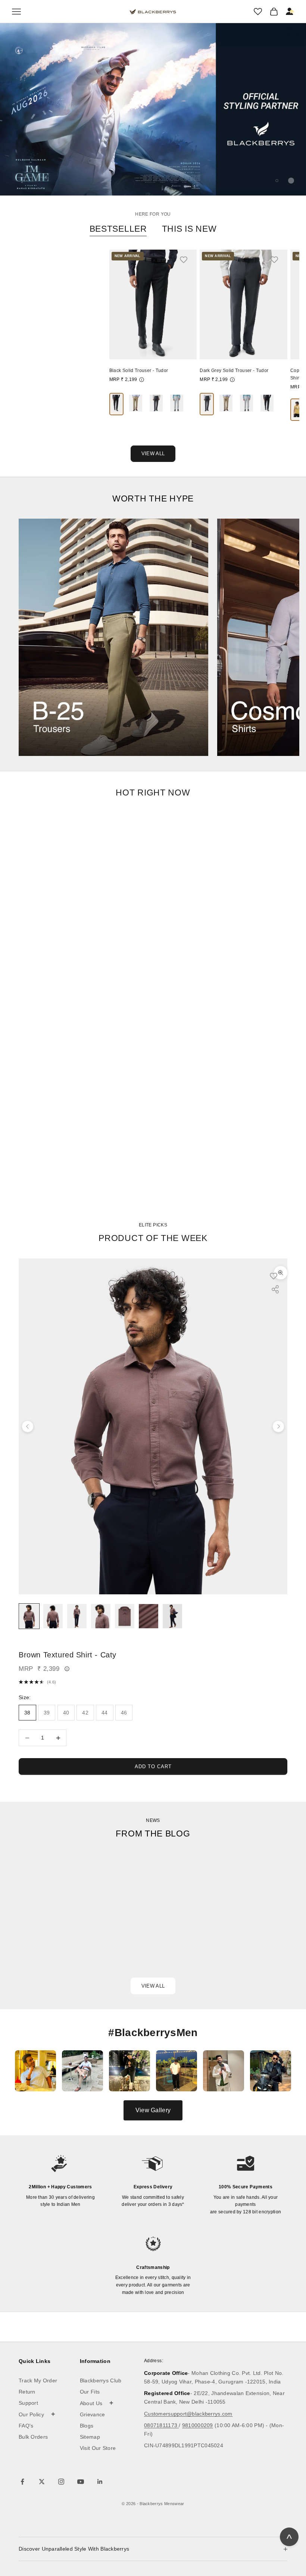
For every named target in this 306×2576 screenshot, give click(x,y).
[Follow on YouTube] (81, 2482)
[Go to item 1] (29, 1616)
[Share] (275, 1289)
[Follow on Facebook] (22, 2482)
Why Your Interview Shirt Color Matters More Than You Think (210, 1928)
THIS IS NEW (189, 229)
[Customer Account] (290, 12)
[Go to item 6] (149, 1616)
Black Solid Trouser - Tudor (139, 371)
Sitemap (90, 2437)
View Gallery (153, 2110)
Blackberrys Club (101, 2380)
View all (153, 1986)
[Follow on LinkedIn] (100, 2482)
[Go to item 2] (53, 1616)
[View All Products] (153, 109)
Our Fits (90, 2392)
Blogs (87, 2426)
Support (28, 2403)
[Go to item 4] (101, 1616)
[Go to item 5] (125, 1616)
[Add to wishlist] (187, 259)
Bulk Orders (33, 2437)
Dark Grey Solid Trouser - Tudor (234, 371)
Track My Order (38, 2380)
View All (153, 454)
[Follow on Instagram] (61, 2482)
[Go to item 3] (77, 1616)
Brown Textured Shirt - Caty (68, 1655)
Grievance (93, 2414)
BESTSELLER (118, 229)
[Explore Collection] (113, 637)
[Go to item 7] (172, 1616)
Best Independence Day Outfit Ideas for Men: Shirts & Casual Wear (77, 1936)
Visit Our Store (98, 2448)
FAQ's (26, 2426)
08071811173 (161, 2425)
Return (27, 2392)
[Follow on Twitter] (42, 2482)
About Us (97, 2403)
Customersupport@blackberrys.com (188, 2414)
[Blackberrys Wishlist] (258, 12)
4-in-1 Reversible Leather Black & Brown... (55, 371)
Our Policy (37, 2414)
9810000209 (198, 2425)
